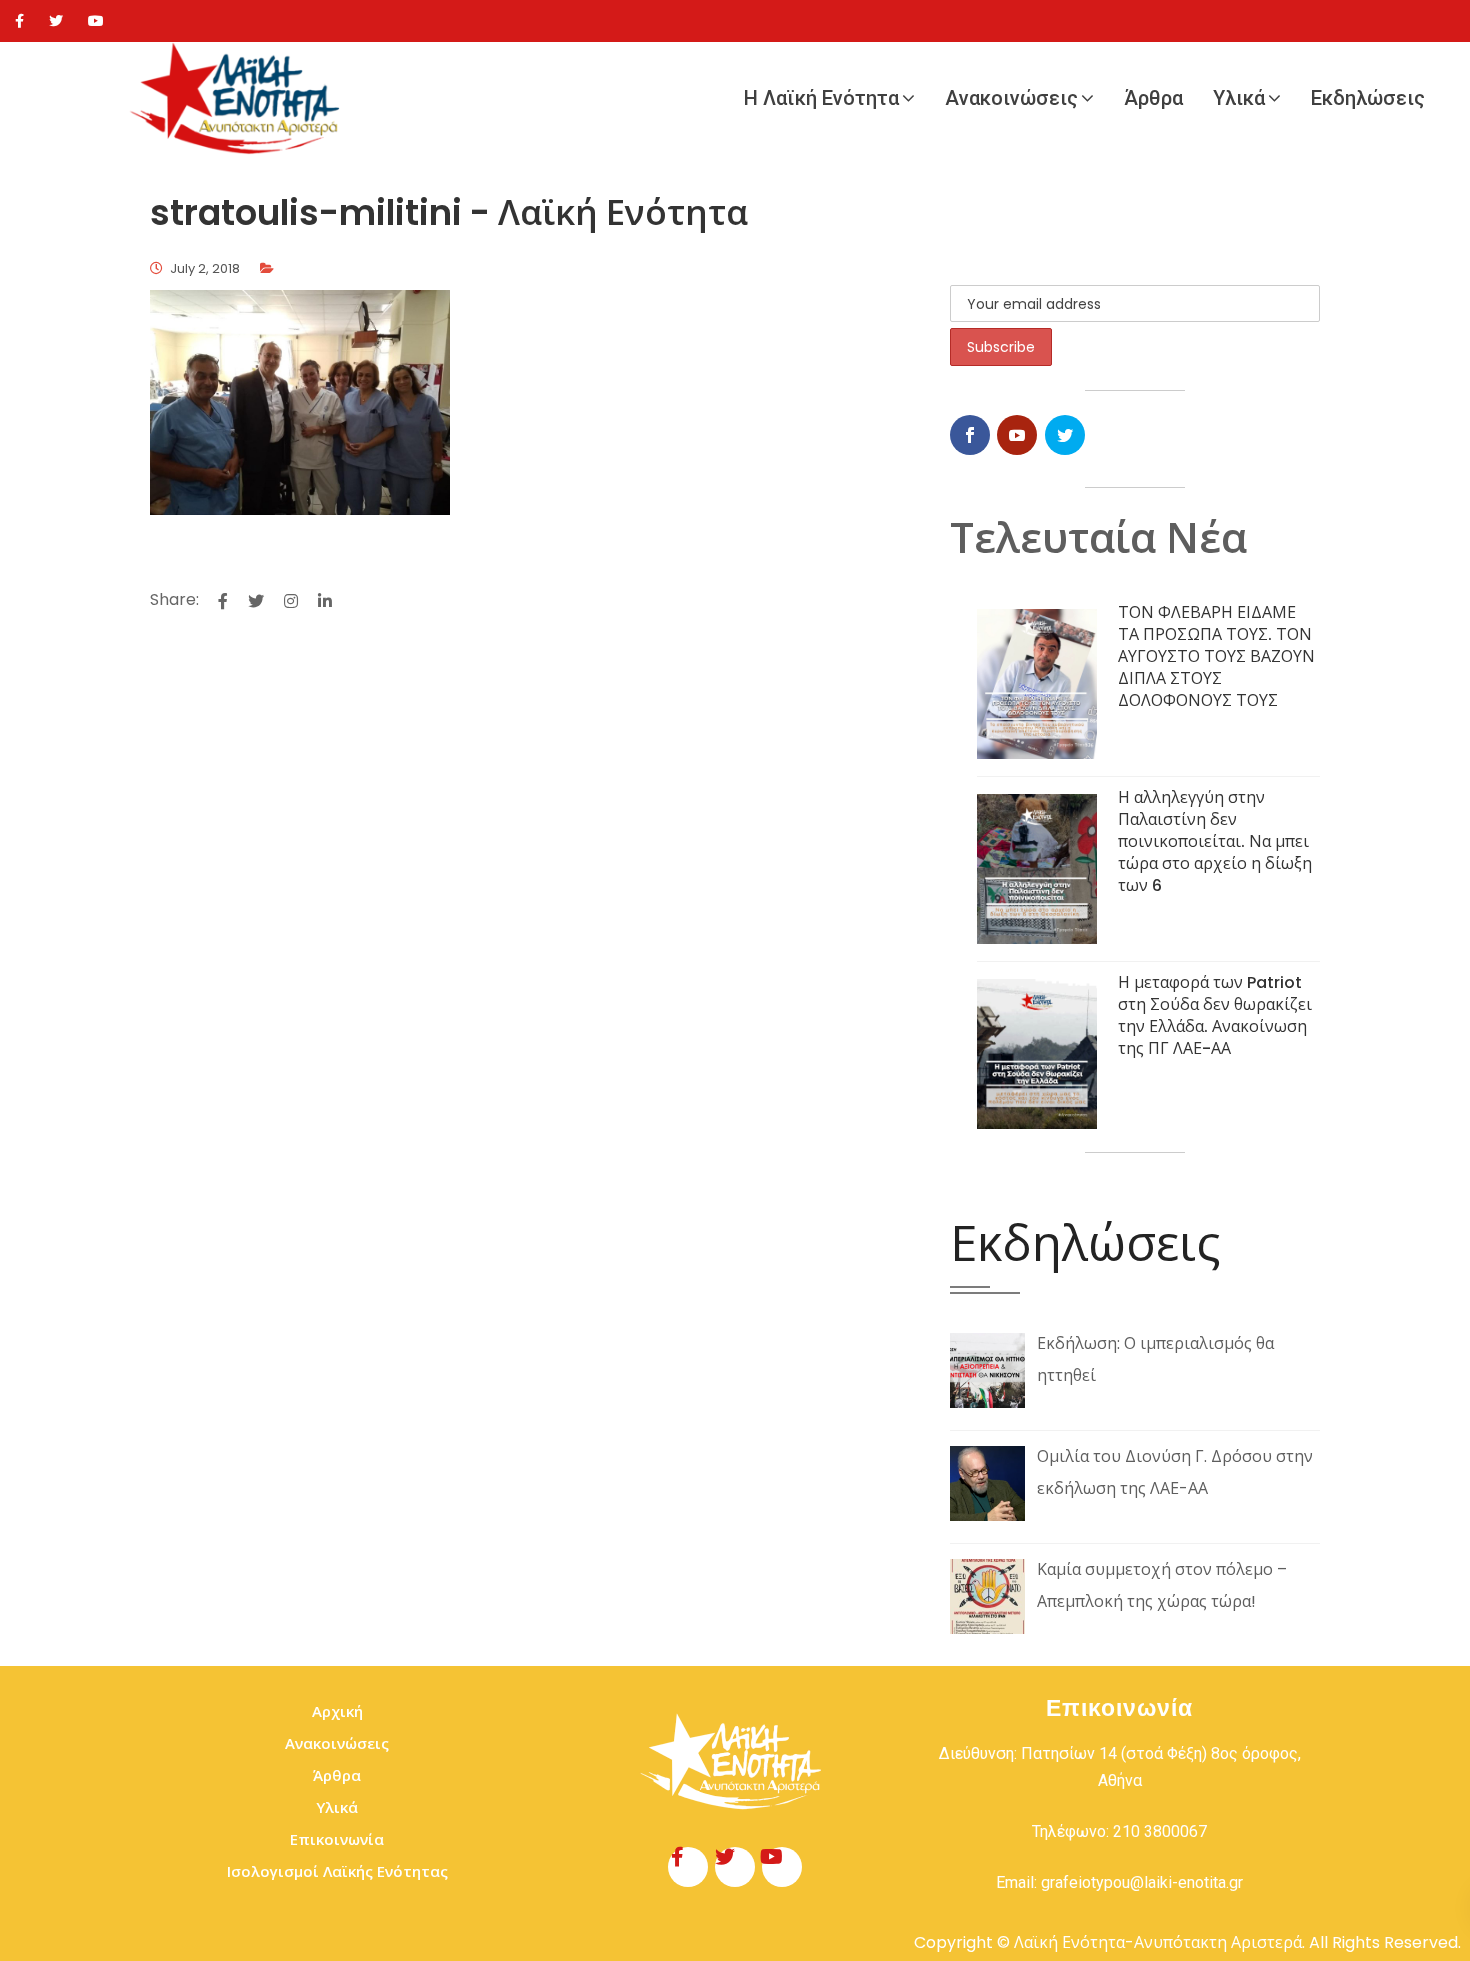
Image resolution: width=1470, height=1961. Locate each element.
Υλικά (1239, 98)
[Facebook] (19, 21)
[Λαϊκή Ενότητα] (240, 98)
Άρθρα (1153, 98)
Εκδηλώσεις (1368, 98)
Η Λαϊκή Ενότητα (821, 98)
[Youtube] (96, 21)
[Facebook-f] (688, 1867)
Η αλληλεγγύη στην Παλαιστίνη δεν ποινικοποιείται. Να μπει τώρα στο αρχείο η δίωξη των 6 (1215, 841)
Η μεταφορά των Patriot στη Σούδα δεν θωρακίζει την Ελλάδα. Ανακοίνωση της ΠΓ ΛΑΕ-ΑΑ (1215, 1015)
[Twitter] (56, 21)
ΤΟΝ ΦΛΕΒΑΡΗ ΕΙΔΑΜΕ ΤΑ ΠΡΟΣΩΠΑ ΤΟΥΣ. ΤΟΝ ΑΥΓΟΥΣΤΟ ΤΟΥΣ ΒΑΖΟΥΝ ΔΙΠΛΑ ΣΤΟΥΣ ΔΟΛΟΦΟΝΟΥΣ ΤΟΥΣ (1216, 656)
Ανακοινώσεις (1011, 98)
